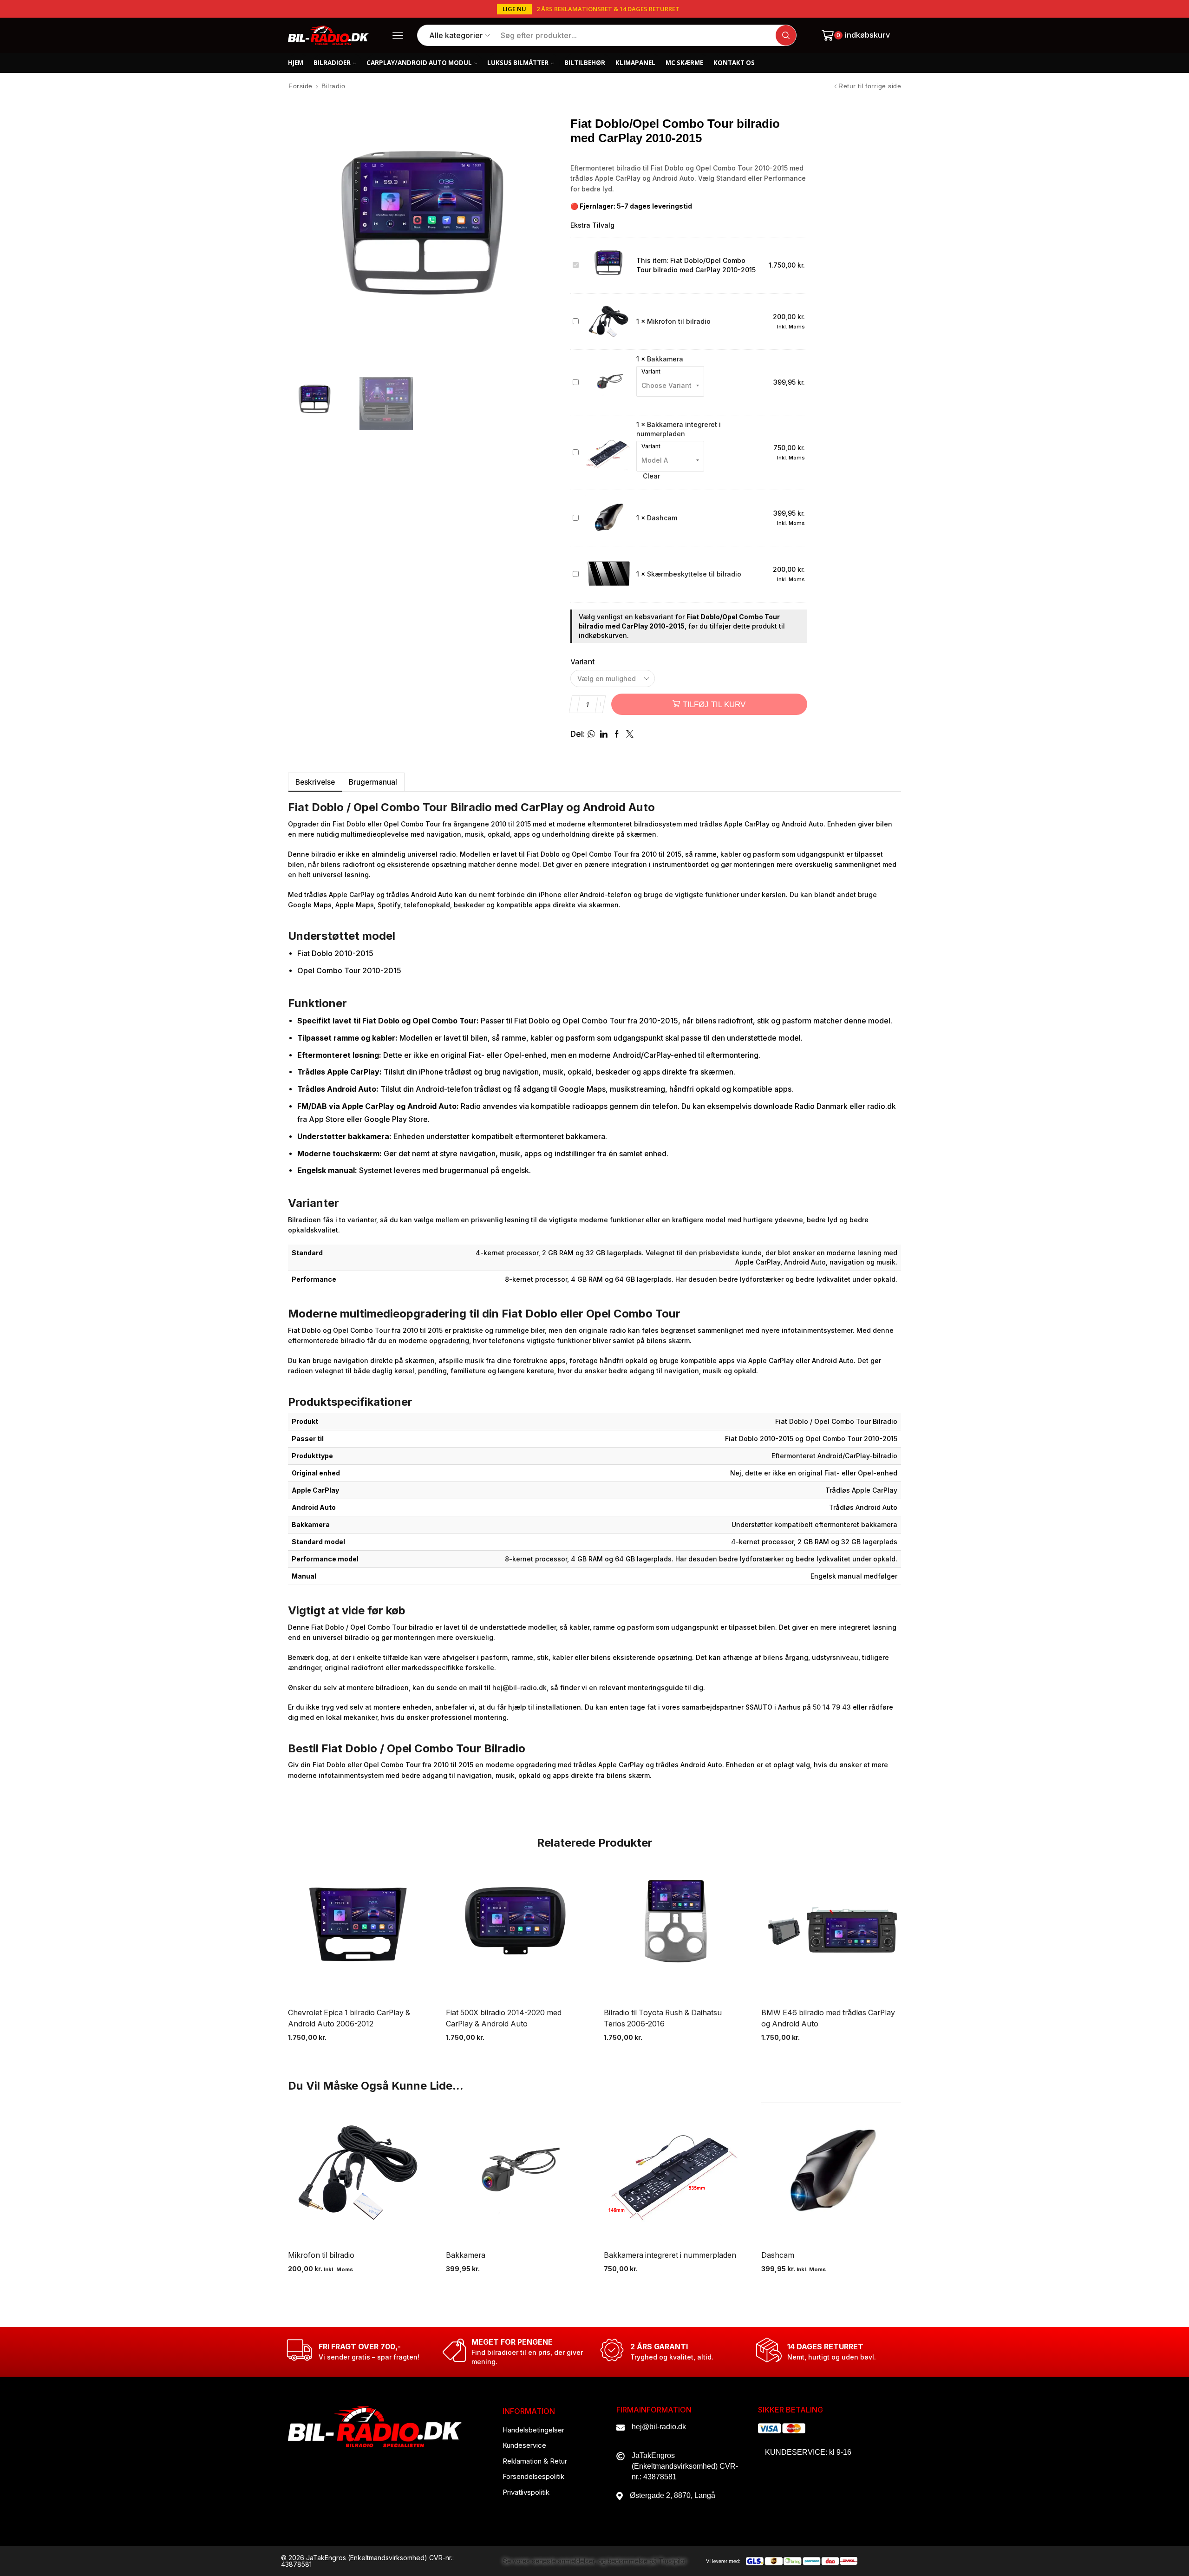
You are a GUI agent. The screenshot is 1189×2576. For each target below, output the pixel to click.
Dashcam (662, 518)
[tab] (315, 782)
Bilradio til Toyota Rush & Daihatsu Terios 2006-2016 (663, 2018)
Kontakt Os (734, 63)
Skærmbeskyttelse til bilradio (694, 574)
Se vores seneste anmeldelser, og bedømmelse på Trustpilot (594, 2561)
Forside (301, 86)
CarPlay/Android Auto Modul (419, 63)
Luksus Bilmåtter (518, 63)
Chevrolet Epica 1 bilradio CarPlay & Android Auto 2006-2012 (349, 2018)
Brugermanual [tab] (373, 782)
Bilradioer (332, 63)
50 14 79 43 (832, 1707)
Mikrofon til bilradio (679, 321)
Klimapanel (635, 63)
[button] (514, 9)
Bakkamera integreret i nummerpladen (670, 2255)
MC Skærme (684, 63)
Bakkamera (665, 359)
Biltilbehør (585, 63)
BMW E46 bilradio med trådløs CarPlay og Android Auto (828, 2018)
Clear (651, 476)
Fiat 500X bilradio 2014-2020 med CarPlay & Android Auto (504, 2018)
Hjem (296, 63)
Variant (651, 372)
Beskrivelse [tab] (315, 782)
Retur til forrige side (870, 86)
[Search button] (786, 35)
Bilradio (333, 86)
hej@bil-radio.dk (519, 1688)
